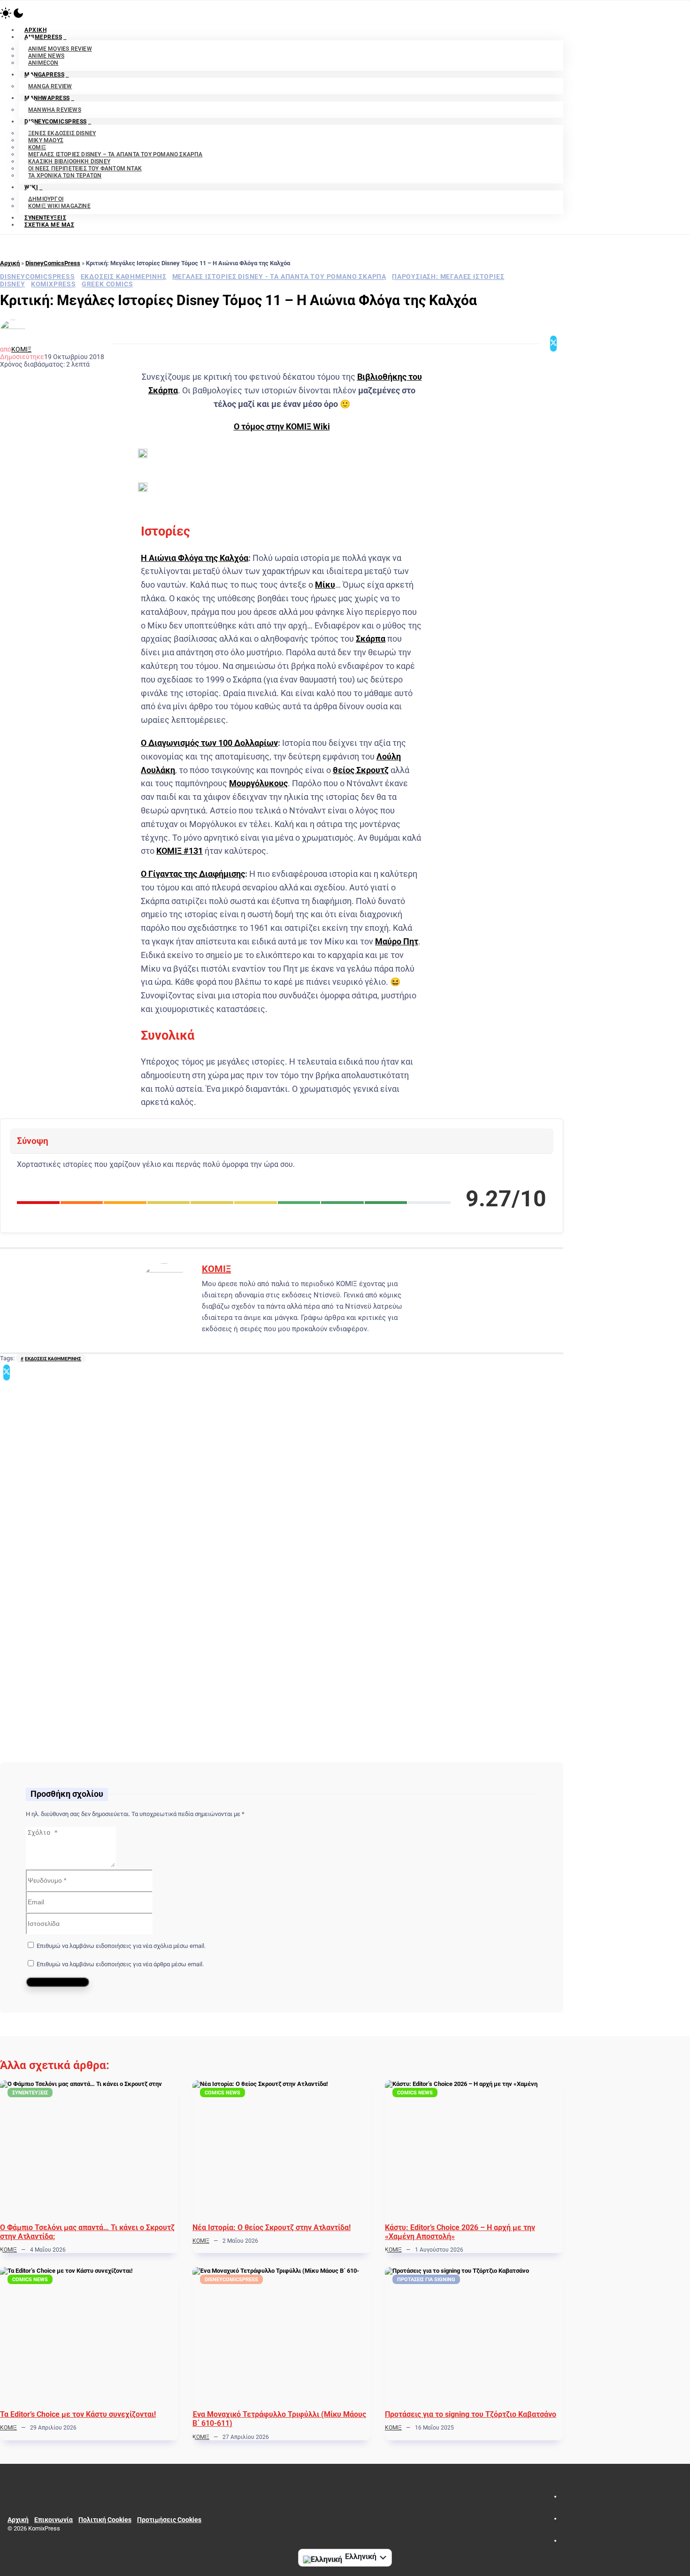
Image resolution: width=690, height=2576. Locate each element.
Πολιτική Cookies (105, 2520)
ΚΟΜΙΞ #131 (180, 851)
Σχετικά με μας (49, 225)
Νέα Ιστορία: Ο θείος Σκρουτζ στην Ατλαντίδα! (272, 2227)
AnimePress (43, 37)
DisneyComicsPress (56, 122)
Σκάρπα (371, 639)
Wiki (31, 187)
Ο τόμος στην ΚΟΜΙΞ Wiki (282, 426)
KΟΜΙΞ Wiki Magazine (59, 206)
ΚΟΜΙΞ (21, 349)
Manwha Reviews (55, 110)
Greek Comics (107, 284)
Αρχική (10, 263)
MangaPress (44, 75)
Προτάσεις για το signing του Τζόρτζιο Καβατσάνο (471, 2414)
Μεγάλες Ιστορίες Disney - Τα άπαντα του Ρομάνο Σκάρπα (279, 276)
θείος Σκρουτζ (361, 770)
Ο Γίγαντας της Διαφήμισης (193, 874)
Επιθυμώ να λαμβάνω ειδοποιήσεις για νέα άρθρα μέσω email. (120, 1964)
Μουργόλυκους (258, 783)
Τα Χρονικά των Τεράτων (65, 176)
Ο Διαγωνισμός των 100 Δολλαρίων (209, 743)
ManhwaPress (47, 98)
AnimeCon (43, 63)
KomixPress (54, 284)
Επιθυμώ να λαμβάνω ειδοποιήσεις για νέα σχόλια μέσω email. (121, 1946)
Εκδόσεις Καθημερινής (124, 276)
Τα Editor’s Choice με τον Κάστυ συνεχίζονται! (78, 2414)
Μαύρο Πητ (397, 941)
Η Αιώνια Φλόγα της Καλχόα (195, 558)
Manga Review (50, 86)
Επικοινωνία (54, 2520)
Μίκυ (325, 585)
